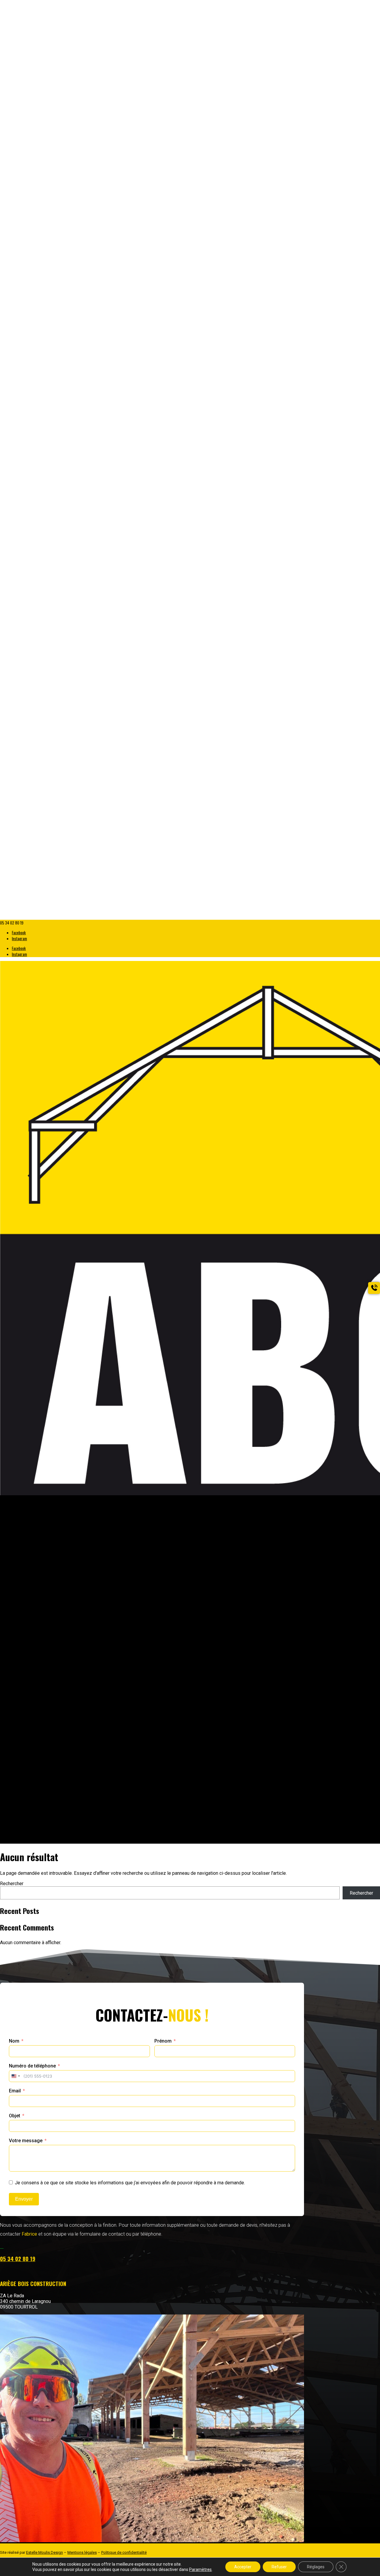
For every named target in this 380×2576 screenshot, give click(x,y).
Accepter (243, 2567)
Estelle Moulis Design (45, 2552)
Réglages (316, 2567)
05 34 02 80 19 (18, 2259)
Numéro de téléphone (32, 2066)
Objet (15, 2116)
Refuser (279, 2567)
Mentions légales (82, 2552)
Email (15, 2091)
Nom (14, 2041)
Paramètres (200, 2569)
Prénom (163, 2041)
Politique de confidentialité (124, 2552)
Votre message (26, 2141)
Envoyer (24, 2199)
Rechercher (12, 1884)
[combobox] (15, 2076)
